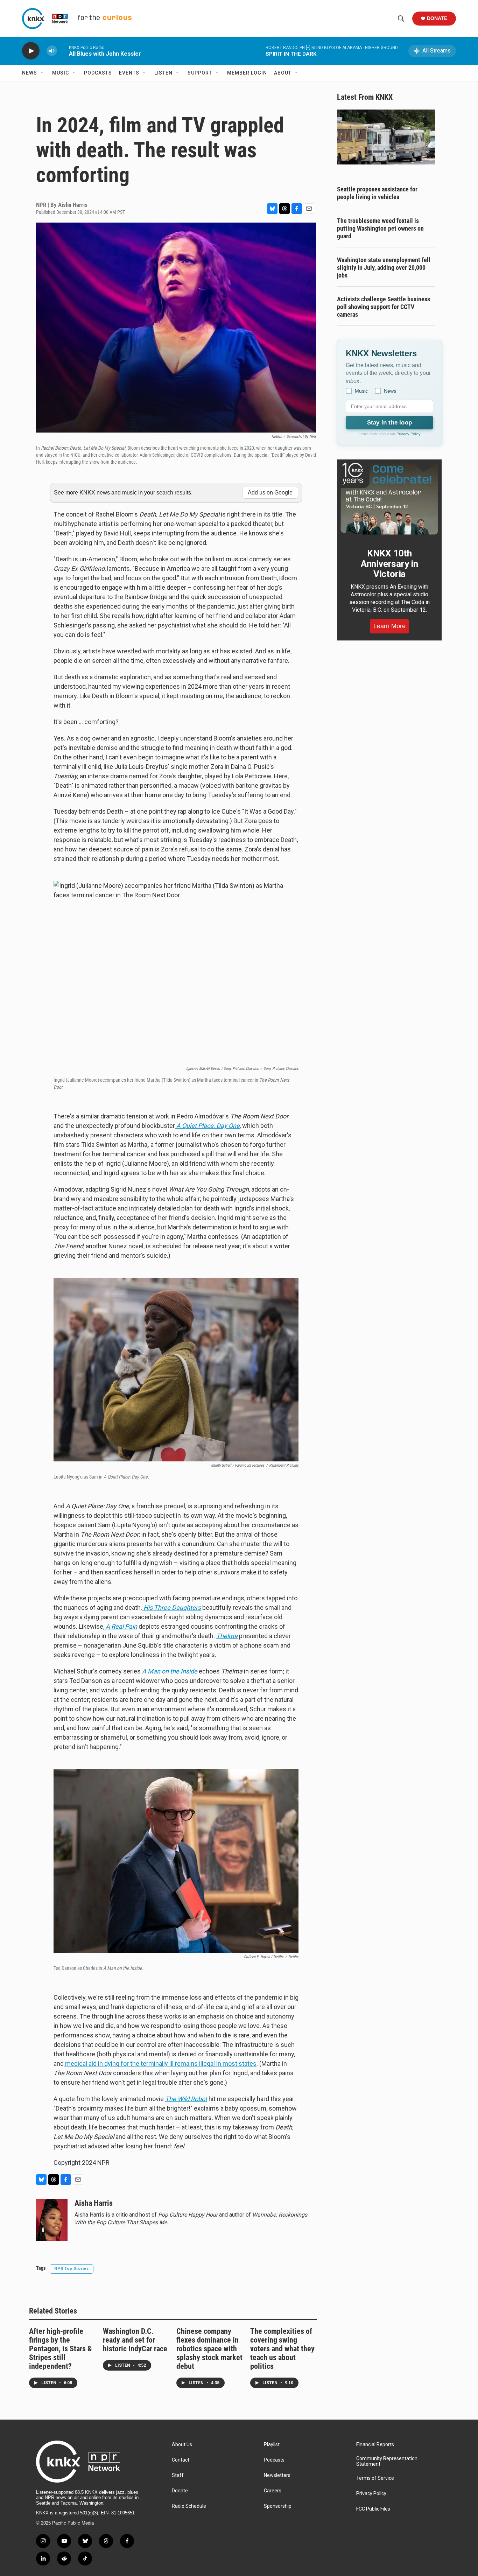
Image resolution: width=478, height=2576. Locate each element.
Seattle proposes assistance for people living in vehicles (377, 193)
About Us (182, 2445)
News (30, 73)
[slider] (63, 51)
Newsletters (277, 2475)
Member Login (247, 73)
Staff (178, 2475)
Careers (273, 2491)
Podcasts (98, 73)
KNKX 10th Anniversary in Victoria (389, 564)
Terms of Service (375, 2478)
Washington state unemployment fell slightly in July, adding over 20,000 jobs (384, 268)
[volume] (52, 51)
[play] (31, 51)
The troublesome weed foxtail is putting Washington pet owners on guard (380, 228)
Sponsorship (278, 2506)
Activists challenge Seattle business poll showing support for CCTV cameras (384, 307)
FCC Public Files (373, 2509)
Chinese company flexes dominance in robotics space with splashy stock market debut (209, 2349)
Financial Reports (375, 2445)
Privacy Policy (409, 434)
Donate (437, 18)
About (283, 73)
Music (61, 73)
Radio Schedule (189, 2506)
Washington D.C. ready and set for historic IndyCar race (135, 2340)
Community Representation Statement (387, 2461)
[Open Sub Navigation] (42, 73)
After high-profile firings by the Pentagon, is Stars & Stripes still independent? (61, 2349)
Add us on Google (270, 493)
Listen (163, 73)
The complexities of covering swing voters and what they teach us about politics (282, 2349)
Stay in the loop (389, 423)
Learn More (389, 626)
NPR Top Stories (72, 2269)
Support (200, 73)
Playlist (272, 2445)
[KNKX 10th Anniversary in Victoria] (389, 499)
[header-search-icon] (401, 19)
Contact (181, 2460)
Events (129, 73)
